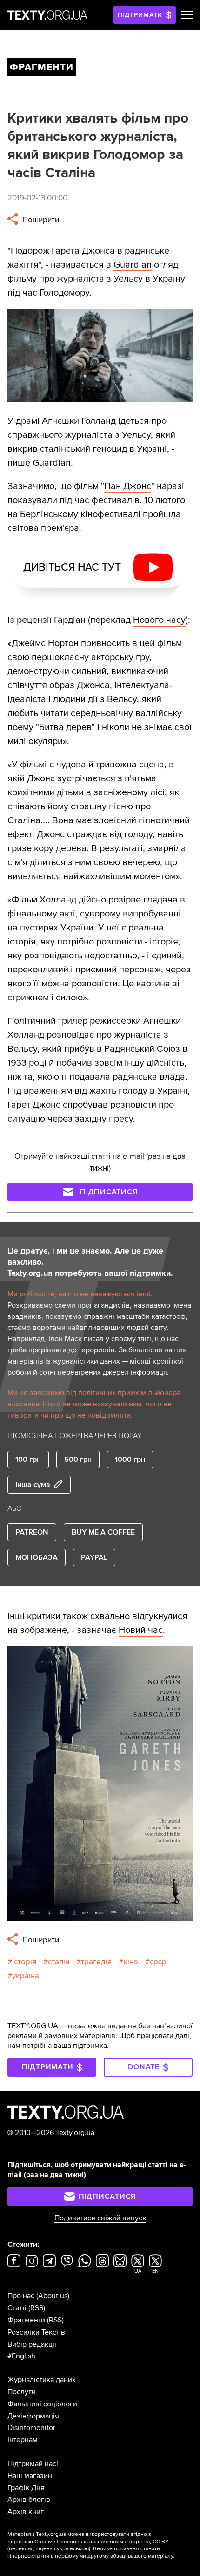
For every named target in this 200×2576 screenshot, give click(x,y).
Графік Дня (26, 2488)
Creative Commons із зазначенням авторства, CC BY (102, 2542)
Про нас (21, 2296)
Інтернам (23, 2440)
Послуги (22, 2392)
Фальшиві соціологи (42, 2404)
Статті (17, 2308)
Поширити (40, 220)
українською (73, 2549)
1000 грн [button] (130, 1460)
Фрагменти (26, 2320)
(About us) (53, 2296)
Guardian (133, 265)
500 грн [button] (78, 1460)
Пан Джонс (128, 486)
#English (21, 2356)
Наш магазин (30, 2476)
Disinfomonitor (31, 2428)
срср (158, 1962)
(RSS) (37, 2308)
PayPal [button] (94, 1557)
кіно (131, 1962)
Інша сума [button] (33, 1485)
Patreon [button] (32, 1532)
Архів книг (26, 2512)
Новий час (141, 1630)
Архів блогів (29, 2500)
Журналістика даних (42, 2380)
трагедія (96, 1962)
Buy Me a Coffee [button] (103, 1532)
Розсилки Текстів (36, 2332)
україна (26, 1976)
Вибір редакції (32, 2344)
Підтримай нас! (33, 2464)
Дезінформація (33, 2416)
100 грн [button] (28, 1460)
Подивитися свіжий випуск (100, 2218)
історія (24, 1962)
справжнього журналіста (60, 435)
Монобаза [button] (37, 1557)
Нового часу (159, 620)
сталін (59, 1962)
